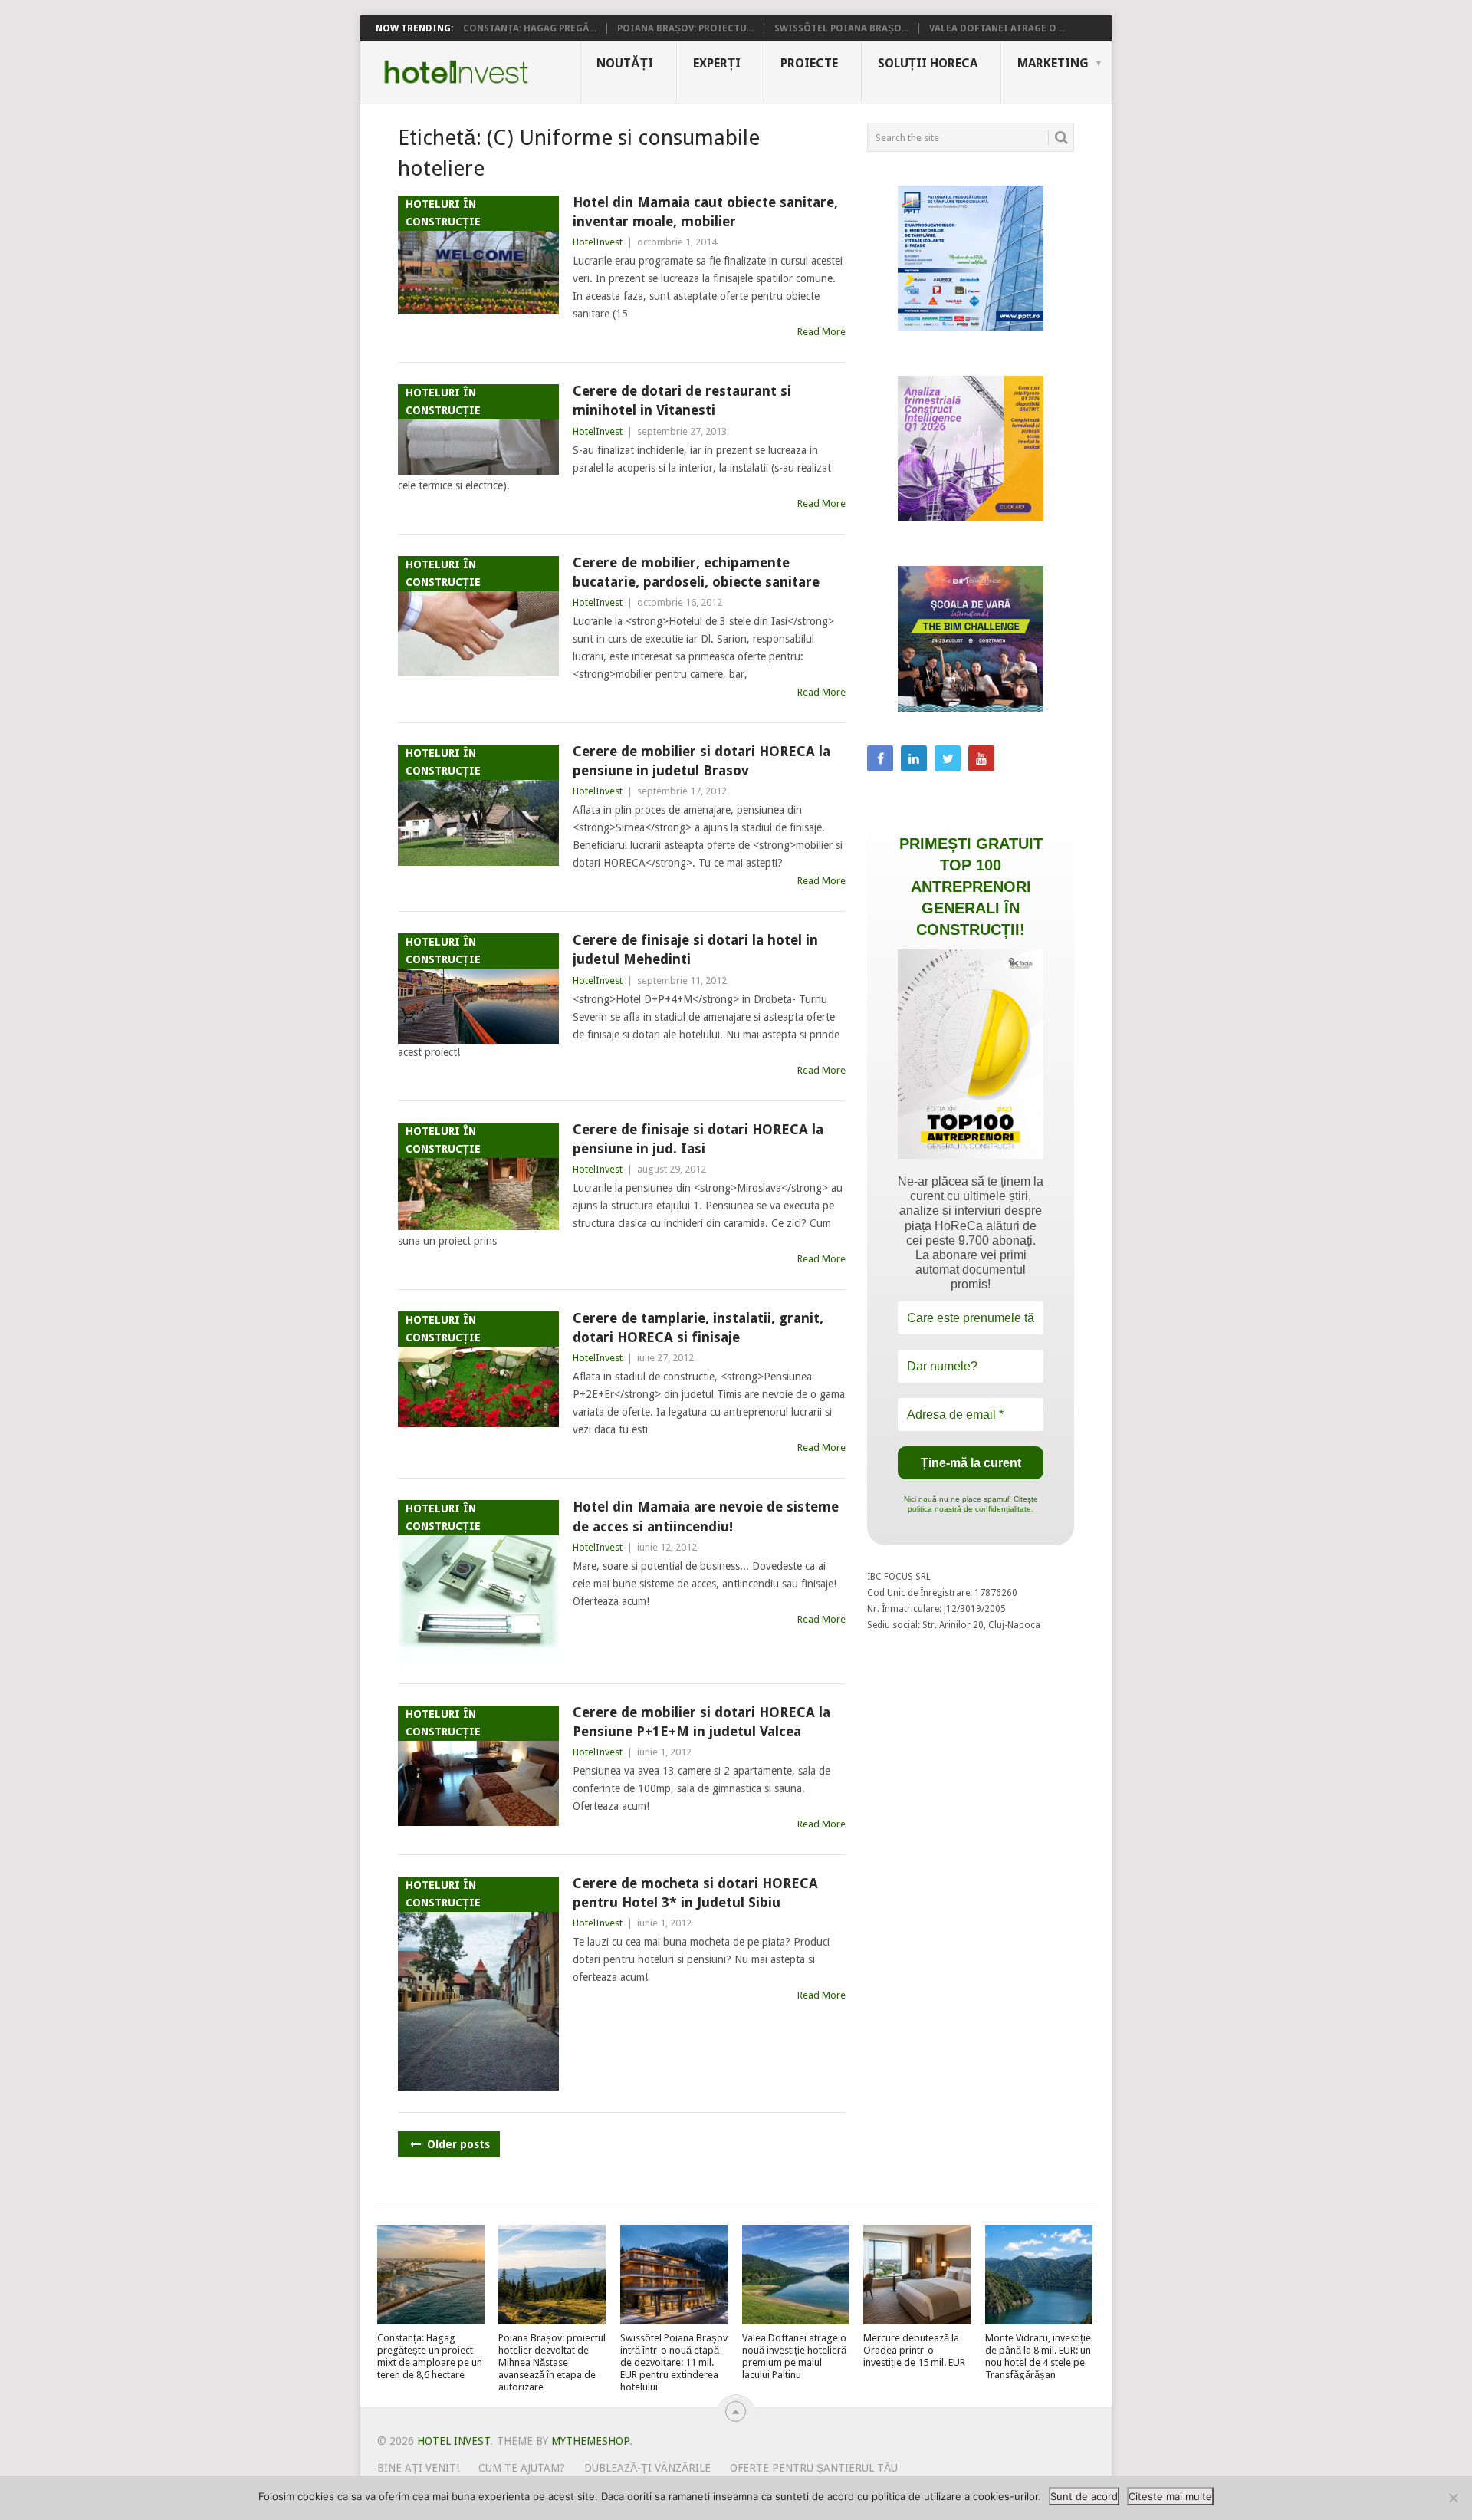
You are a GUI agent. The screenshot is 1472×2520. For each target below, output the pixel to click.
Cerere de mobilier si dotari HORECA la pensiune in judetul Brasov (701, 761)
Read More (821, 332)
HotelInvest (598, 242)
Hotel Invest (456, 72)
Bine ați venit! (418, 2468)
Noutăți (625, 63)
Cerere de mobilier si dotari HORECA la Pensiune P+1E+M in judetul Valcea (701, 1722)
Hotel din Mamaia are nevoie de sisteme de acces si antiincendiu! (706, 1516)
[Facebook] (880, 758)
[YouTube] (981, 758)
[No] (1453, 2498)
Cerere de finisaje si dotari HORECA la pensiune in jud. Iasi (698, 1139)
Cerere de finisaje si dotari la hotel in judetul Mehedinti (695, 949)
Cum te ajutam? (522, 2468)
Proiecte (809, 63)
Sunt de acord (1084, 2496)
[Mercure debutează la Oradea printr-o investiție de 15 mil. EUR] (917, 2275)
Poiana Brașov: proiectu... (685, 28)
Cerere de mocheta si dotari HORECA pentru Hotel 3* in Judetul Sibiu (695, 1893)
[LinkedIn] (914, 758)
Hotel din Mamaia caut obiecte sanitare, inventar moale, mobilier (705, 212)
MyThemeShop (590, 2441)
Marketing (1053, 63)
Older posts (457, 2144)
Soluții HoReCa (928, 63)
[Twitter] (948, 758)
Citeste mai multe (1170, 2496)
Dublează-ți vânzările (647, 2468)
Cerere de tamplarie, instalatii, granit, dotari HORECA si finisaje (698, 1327)
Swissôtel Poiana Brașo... (841, 28)
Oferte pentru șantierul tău (814, 2468)
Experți (717, 63)
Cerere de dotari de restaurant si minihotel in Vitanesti (682, 400)
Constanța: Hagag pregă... (530, 28)
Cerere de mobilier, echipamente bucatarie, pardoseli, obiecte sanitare (696, 572)
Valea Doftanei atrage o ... (997, 28)
